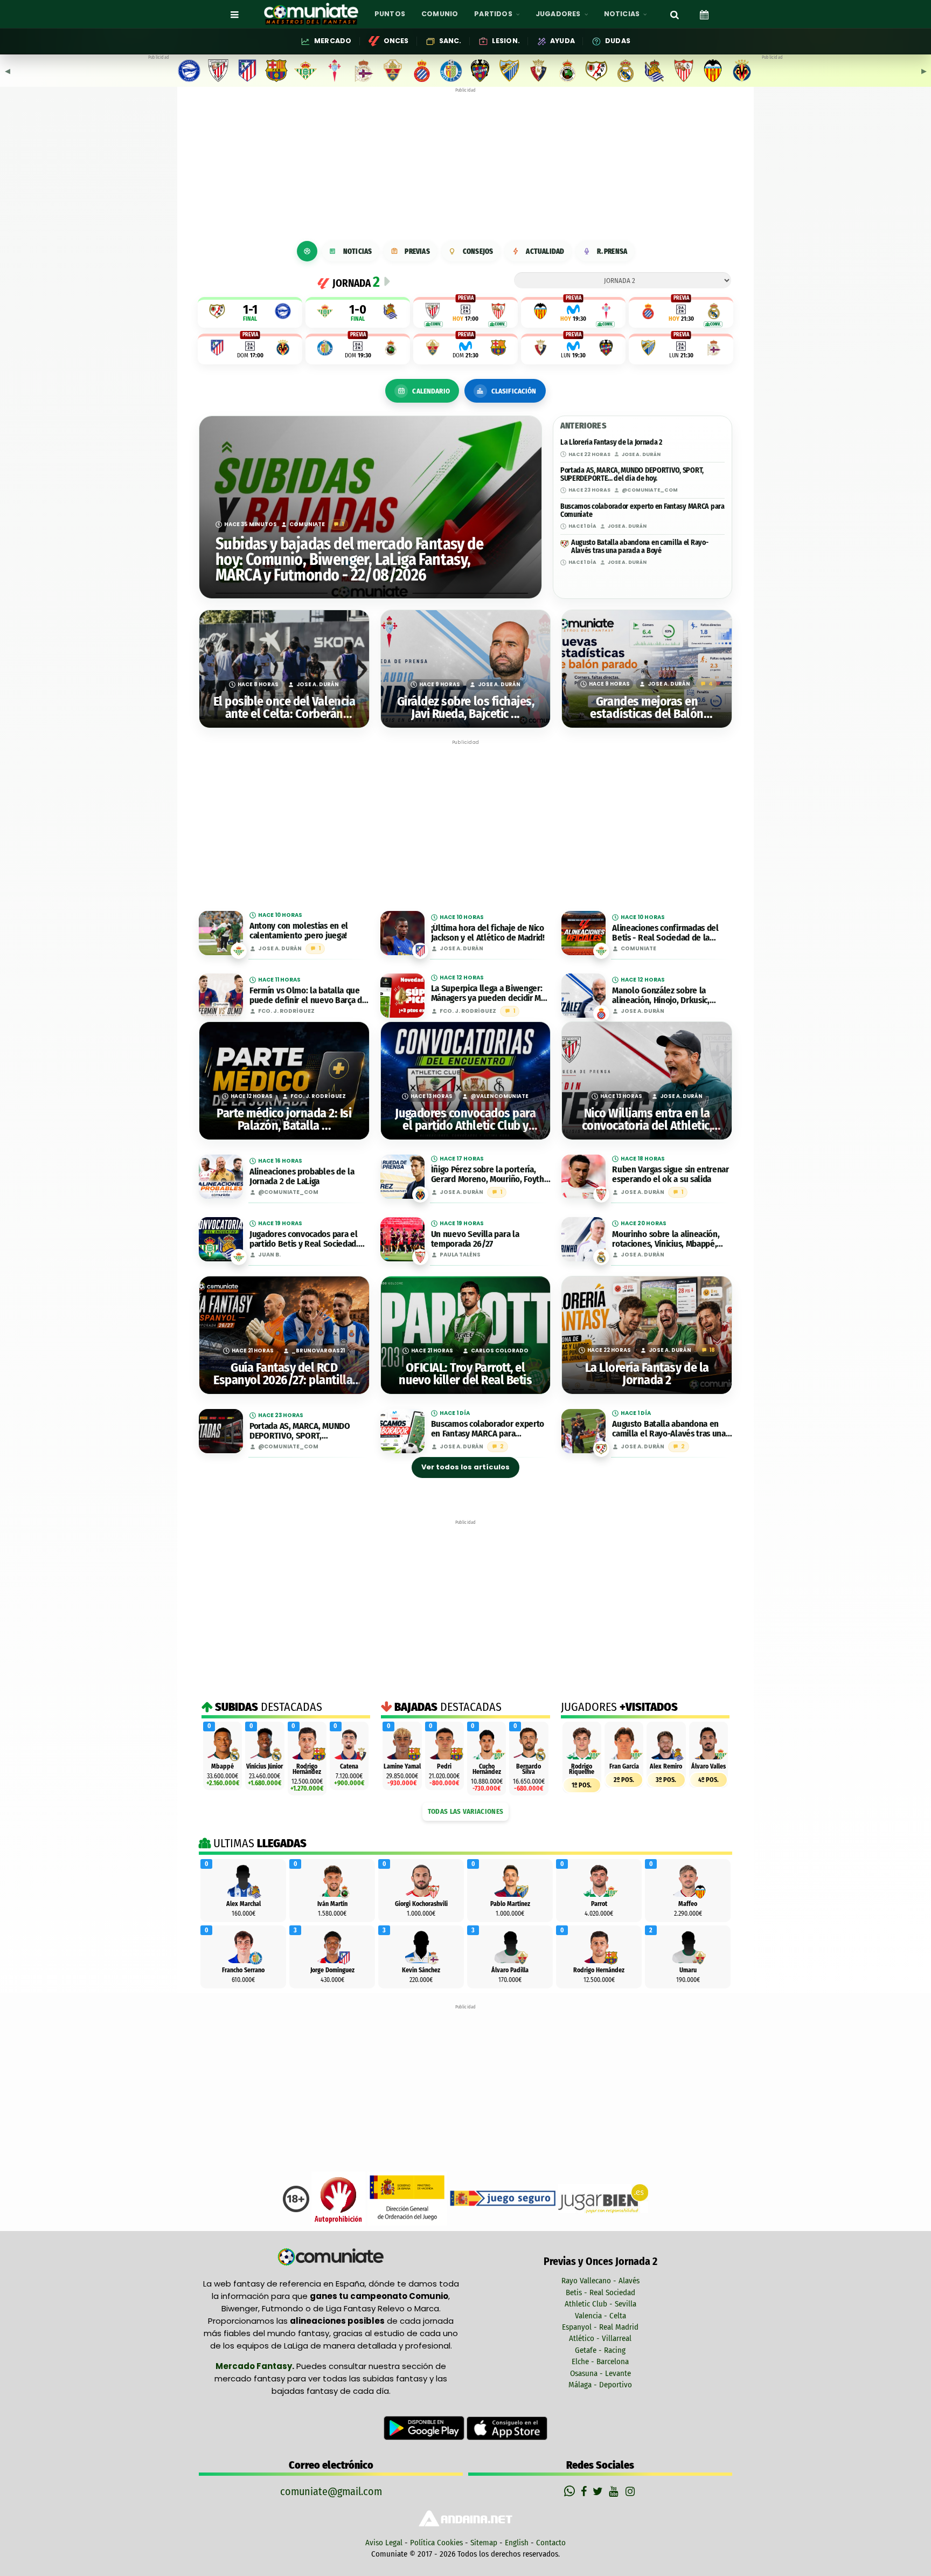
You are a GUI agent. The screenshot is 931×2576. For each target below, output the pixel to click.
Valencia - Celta (600, 2316)
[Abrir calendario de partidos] (704, 14)
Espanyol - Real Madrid (600, 2327)
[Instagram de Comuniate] (631, 2491)
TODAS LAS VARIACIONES (465, 1811)
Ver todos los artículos (465, 1467)
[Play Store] (425, 2428)
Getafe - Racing (600, 2350)
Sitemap (484, 2543)
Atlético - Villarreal (600, 2338)
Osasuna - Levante (600, 2373)
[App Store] (507, 2428)
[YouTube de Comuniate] (616, 2491)
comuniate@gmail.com (331, 2491)
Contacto (551, 2543)
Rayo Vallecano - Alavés (600, 2281)
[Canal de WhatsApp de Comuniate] (571, 2491)
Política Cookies (436, 2543)
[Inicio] (307, 251)
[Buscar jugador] (675, 14)
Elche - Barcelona (600, 2361)
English (517, 2543)
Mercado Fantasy (254, 2366)
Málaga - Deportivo (600, 2385)
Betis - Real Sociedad (600, 2292)
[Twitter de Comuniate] (599, 2491)
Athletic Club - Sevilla (600, 2304)
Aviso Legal (384, 2543)
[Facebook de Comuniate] (585, 2491)
